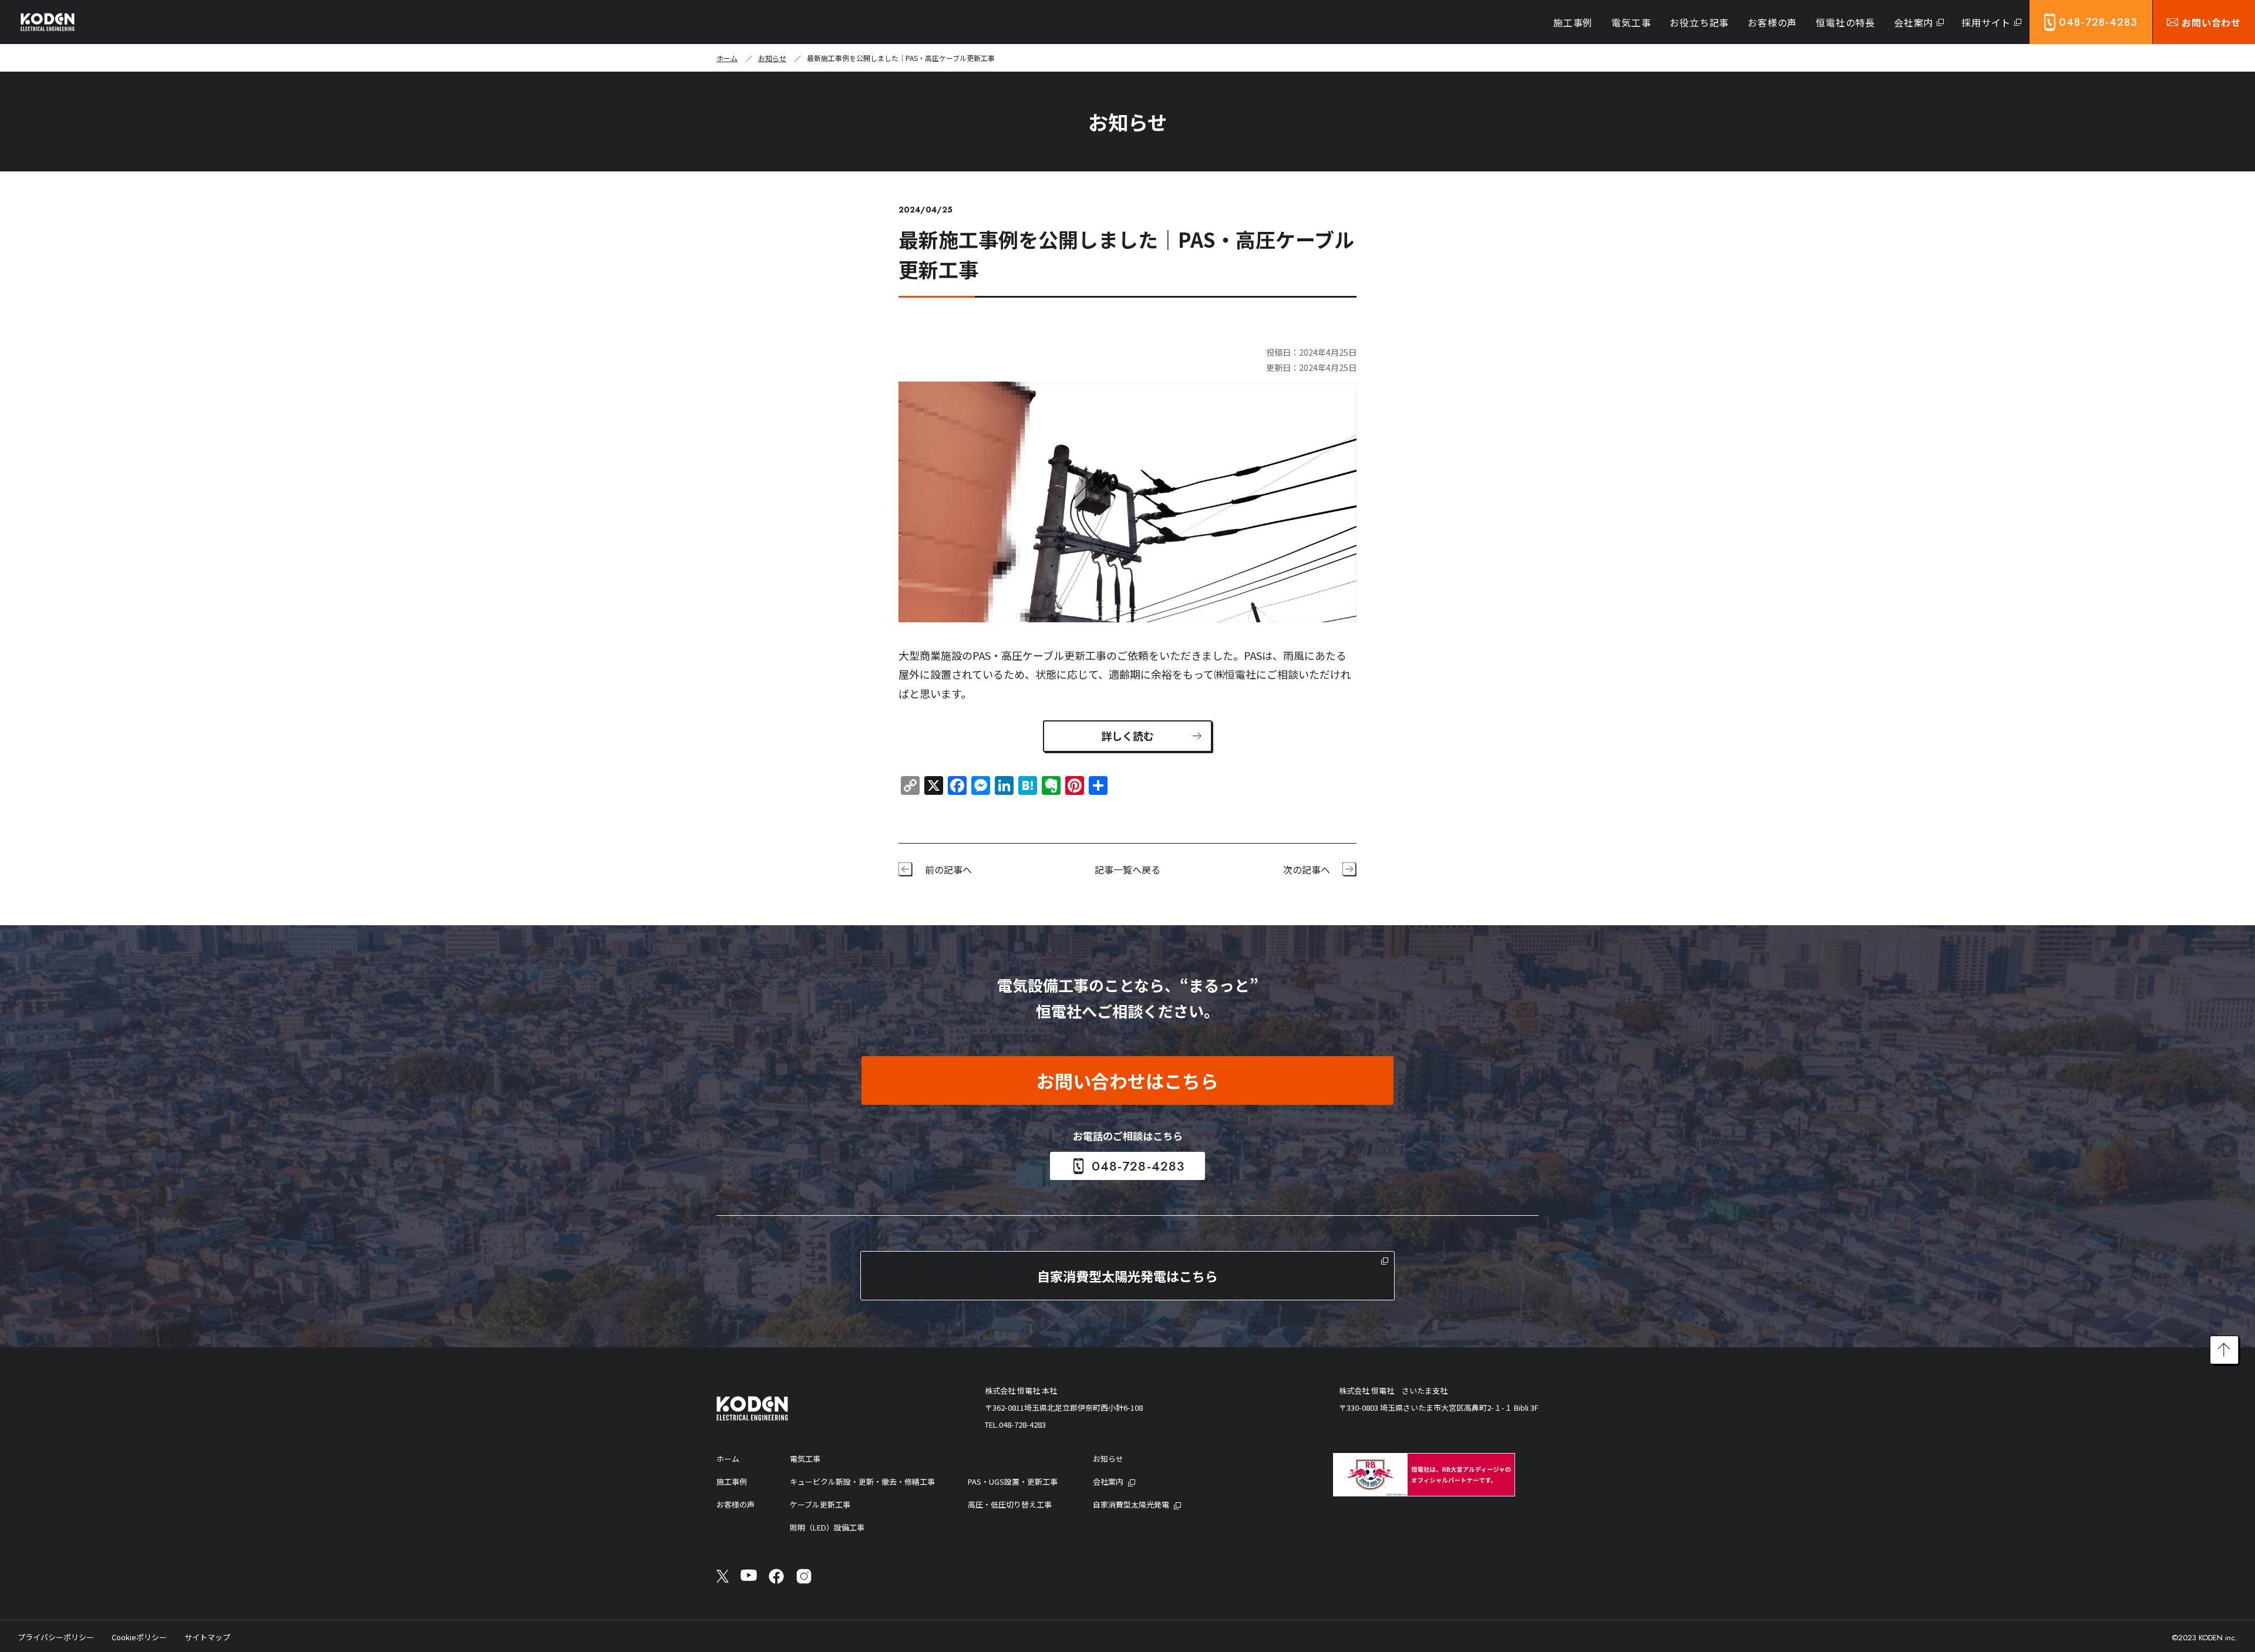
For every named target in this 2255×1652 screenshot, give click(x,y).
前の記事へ (948, 869)
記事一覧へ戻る (1127, 869)
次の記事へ (1307, 869)
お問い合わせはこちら (1127, 1080)
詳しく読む (1127, 736)
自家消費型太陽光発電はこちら (1127, 1276)
